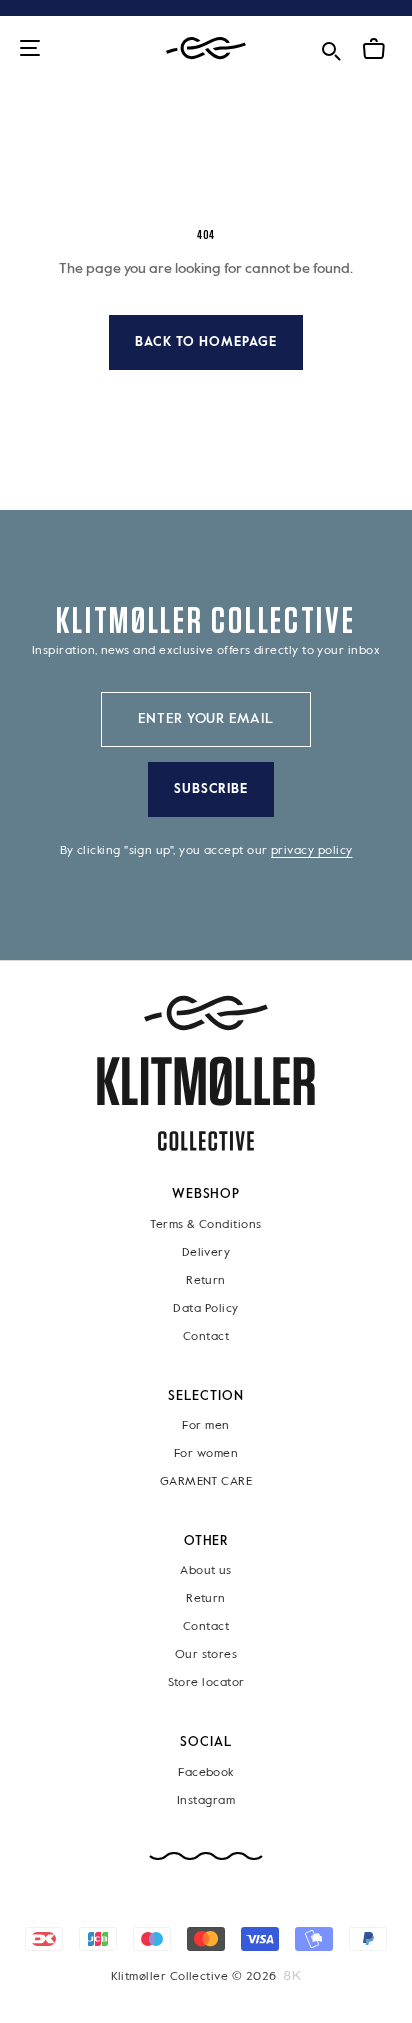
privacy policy (311, 851)
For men (205, 1426)
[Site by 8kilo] (292, 1976)
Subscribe (211, 789)
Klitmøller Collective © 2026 (194, 1977)
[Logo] (206, 48)
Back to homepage (206, 342)
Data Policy (205, 1309)
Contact (206, 1337)
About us (206, 1572)
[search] (331, 47)
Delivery (206, 1253)
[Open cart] (374, 49)
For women (206, 1454)
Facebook (206, 1773)
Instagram (206, 1801)
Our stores (206, 1656)
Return (206, 1281)
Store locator (206, 1684)
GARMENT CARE (206, 1482)
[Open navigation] (30, 49)
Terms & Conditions (205, 1225)
